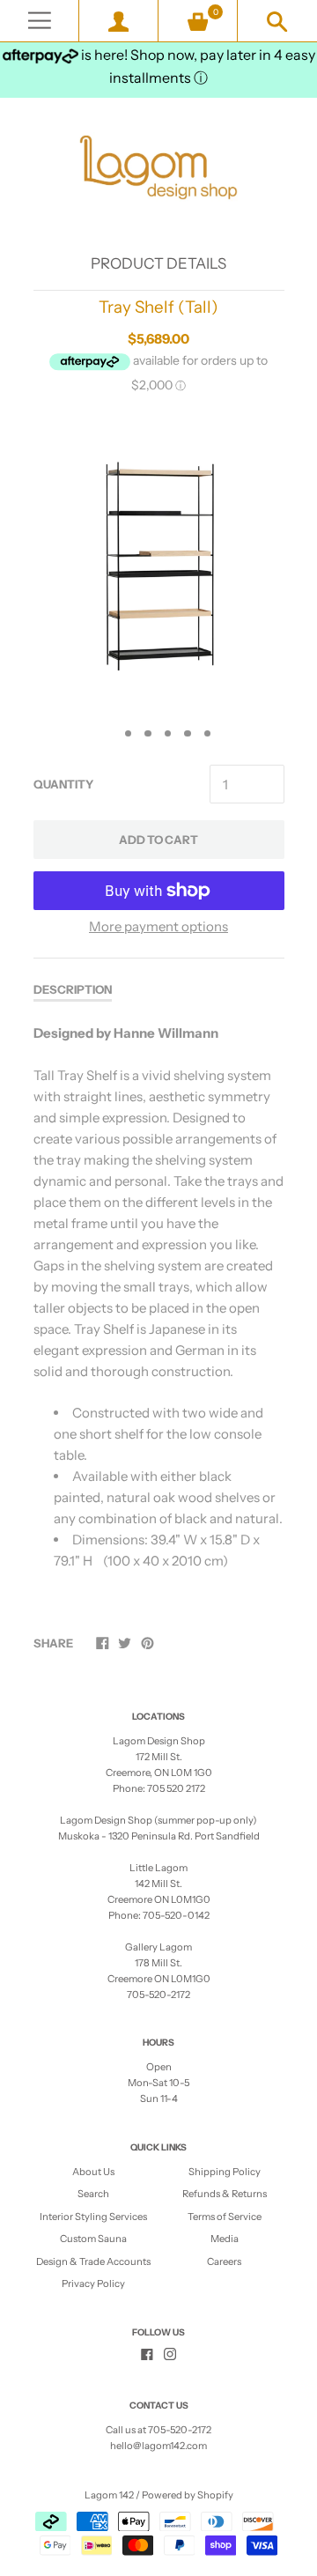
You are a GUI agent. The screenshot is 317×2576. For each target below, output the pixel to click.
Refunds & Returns (225, 2194)
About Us (93, 2172)
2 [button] (129, 734)
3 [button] (148, 734)
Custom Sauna (93, 2239)
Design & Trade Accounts (93, 2261)
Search (93, 2194)
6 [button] (208, 734)
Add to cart (158, 840)
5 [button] (188, 734)
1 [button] (108, 734)
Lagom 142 (109, 2495)
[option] (158, 563)
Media (225, 2239)
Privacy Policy (93, 2284)
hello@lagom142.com (158, 2446)
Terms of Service (225, 2217)
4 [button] (168, 734)
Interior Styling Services (93, 2217)
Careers (224, 2261)
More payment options (158, 926)
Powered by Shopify (188, 2495)
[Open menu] (39, 21)
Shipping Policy (225, 2172)
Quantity (63, 784)
